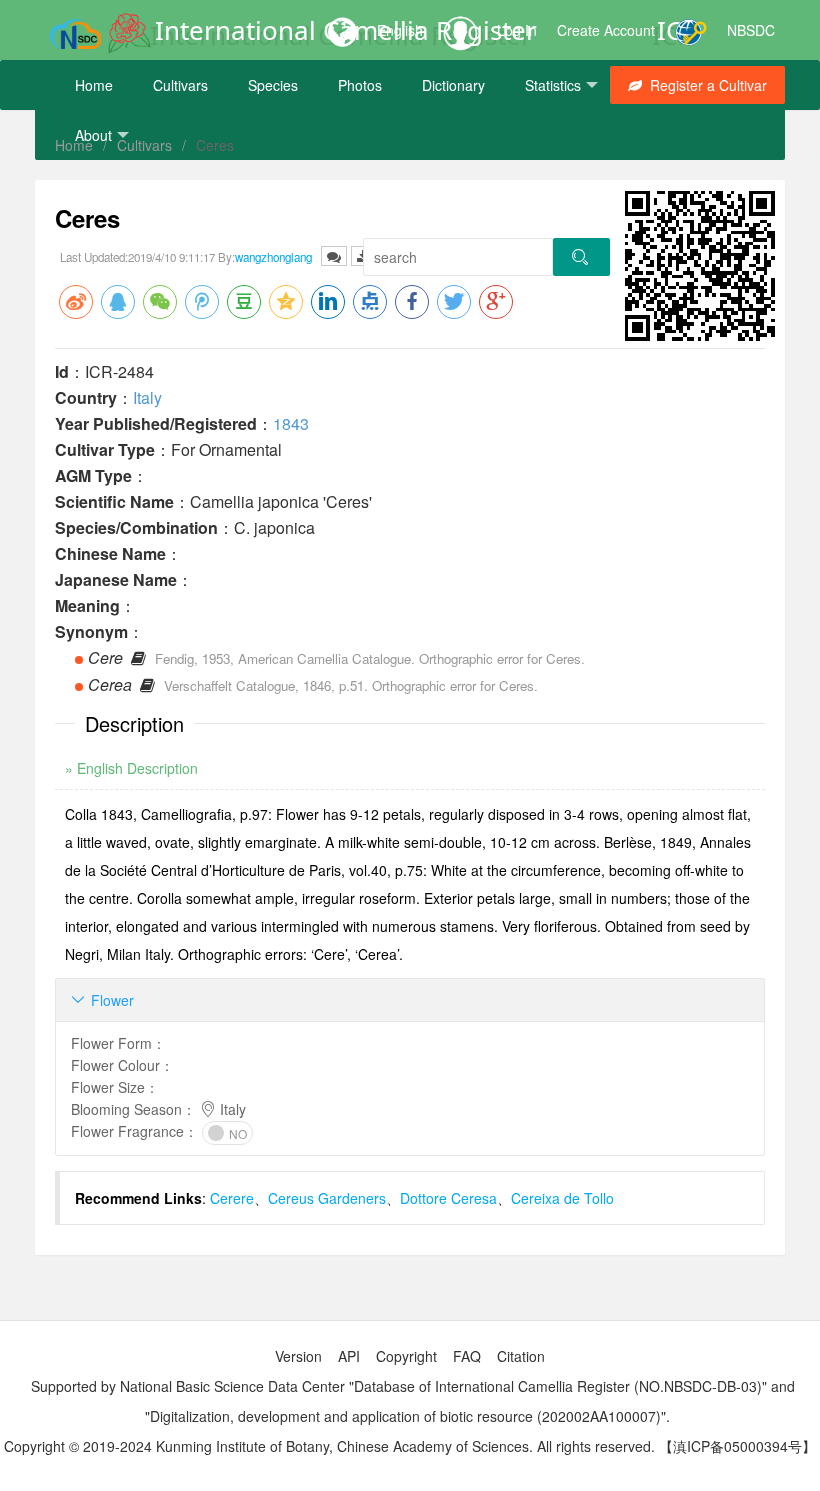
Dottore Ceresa (448, 1198)
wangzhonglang (273, 257)
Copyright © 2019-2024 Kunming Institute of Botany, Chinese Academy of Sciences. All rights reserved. (329, 1446)
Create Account (606, 30)
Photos (360, 85)
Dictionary (453, 85)
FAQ (467, 1356)
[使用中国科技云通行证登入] (691, 30)
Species (273, 85)
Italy (147, 397)
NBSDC (751, 30)
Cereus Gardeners (327, 1198)
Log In (517, 30)
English (400, 30)
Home (94, 85)
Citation (521, 1356)
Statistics (553, 85)
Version (298, 1356)
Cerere (232, 1198)
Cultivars (180, 85)
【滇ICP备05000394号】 (737, 1446)
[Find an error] (334, 256)
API (349, 1356)
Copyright (406, 1356)
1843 (291, 423)
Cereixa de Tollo (562, 1198)
